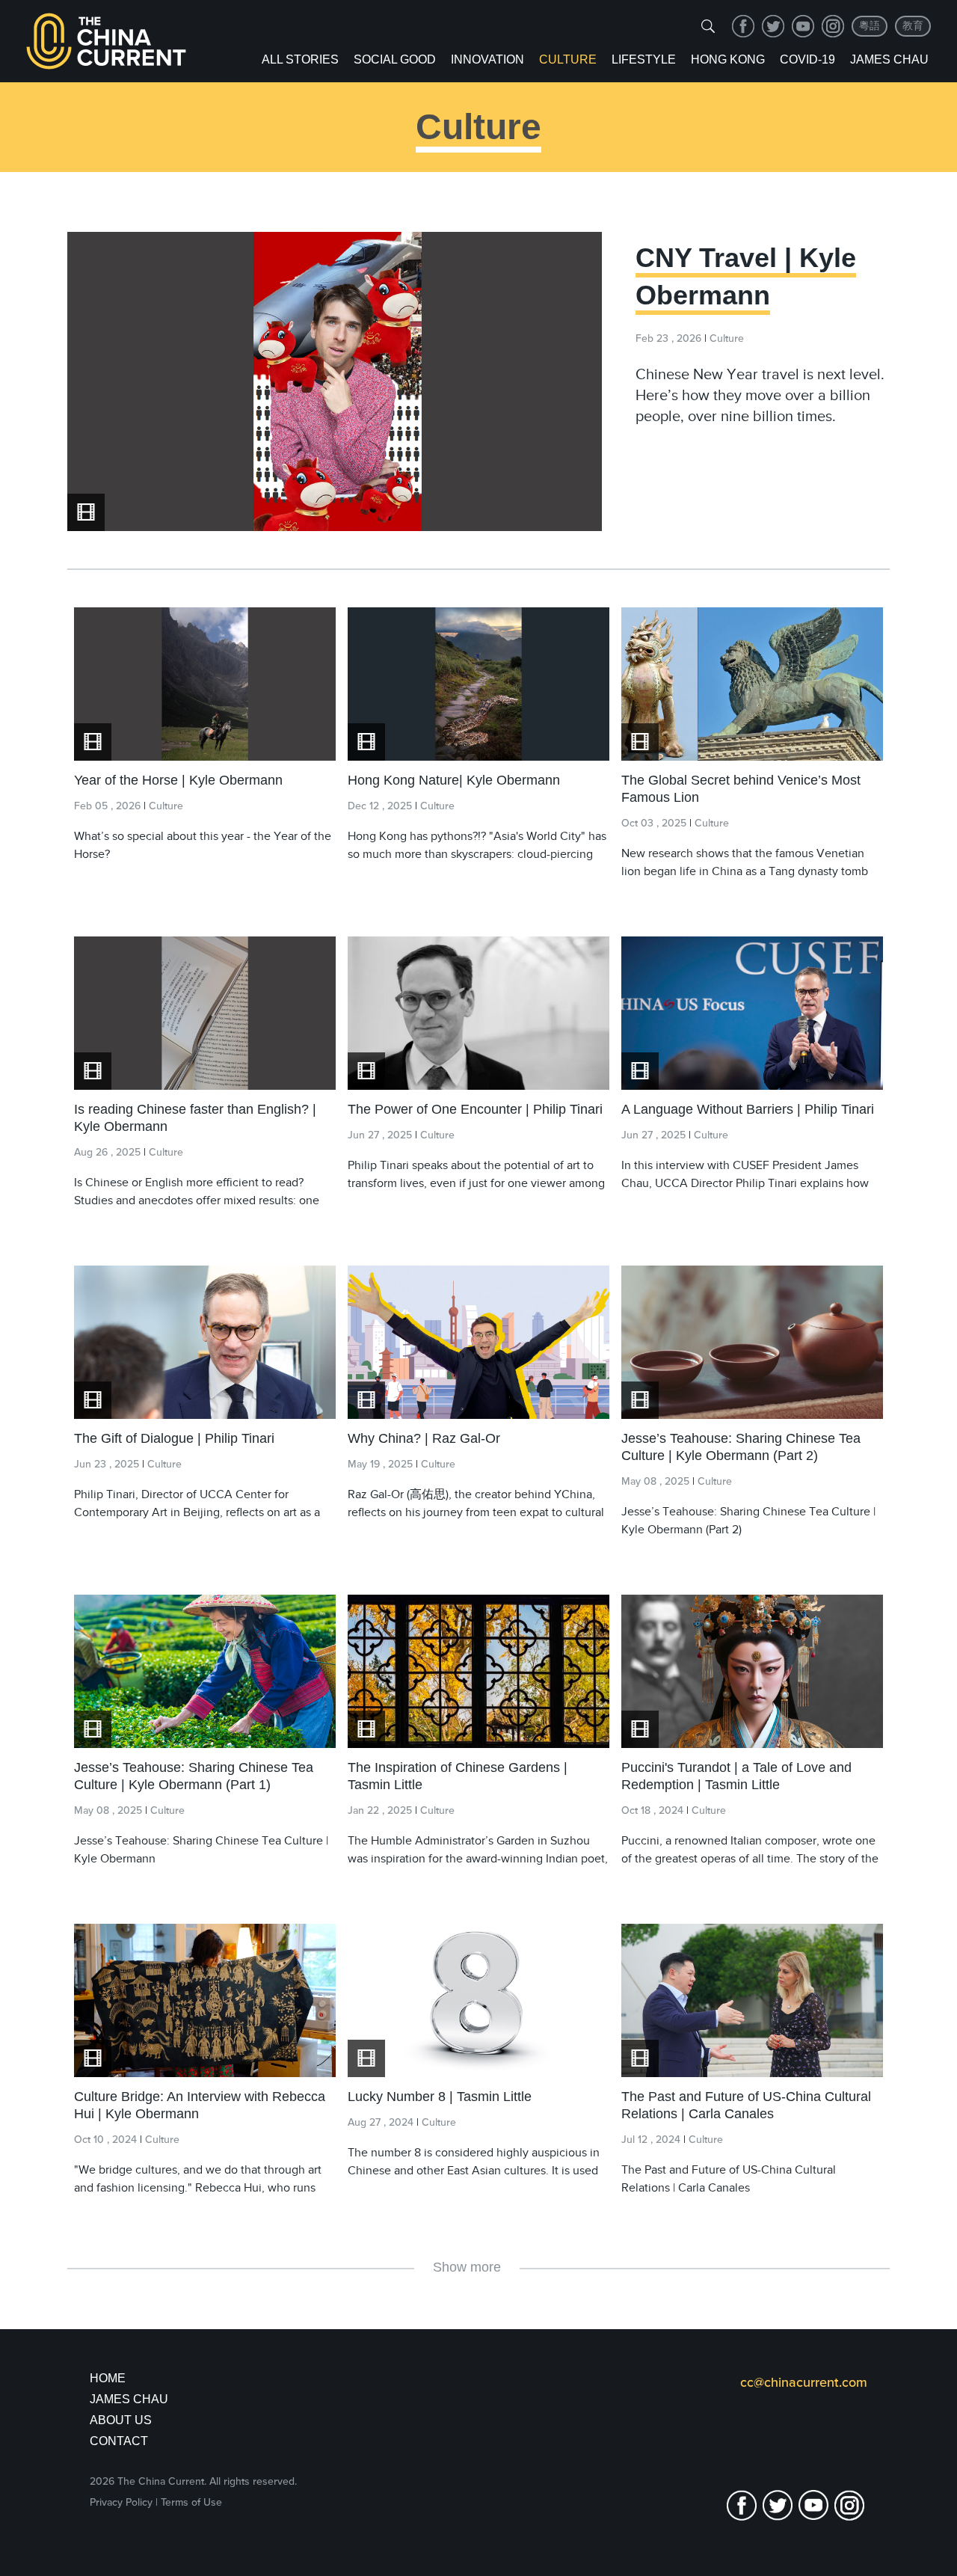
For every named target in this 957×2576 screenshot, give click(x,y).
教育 (913, 26)
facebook (743, 26)
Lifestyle (644, 59)
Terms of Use (191, 2502)
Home (108, 2378)
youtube (803, 26)
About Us (121, 2420)
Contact (119, 2441)
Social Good (395, 59)
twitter (773, 26)
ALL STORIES (300, 59)
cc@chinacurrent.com (804, 2382)
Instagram (833, 26)
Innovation (487, 59)
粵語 (870, 26)
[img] (708, 26)
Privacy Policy (121, 2502)
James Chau (889, 59)
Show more (467, 2267)
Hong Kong (728, 59)
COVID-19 (807, 59)
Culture (568, 59)
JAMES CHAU (129, 2399)
